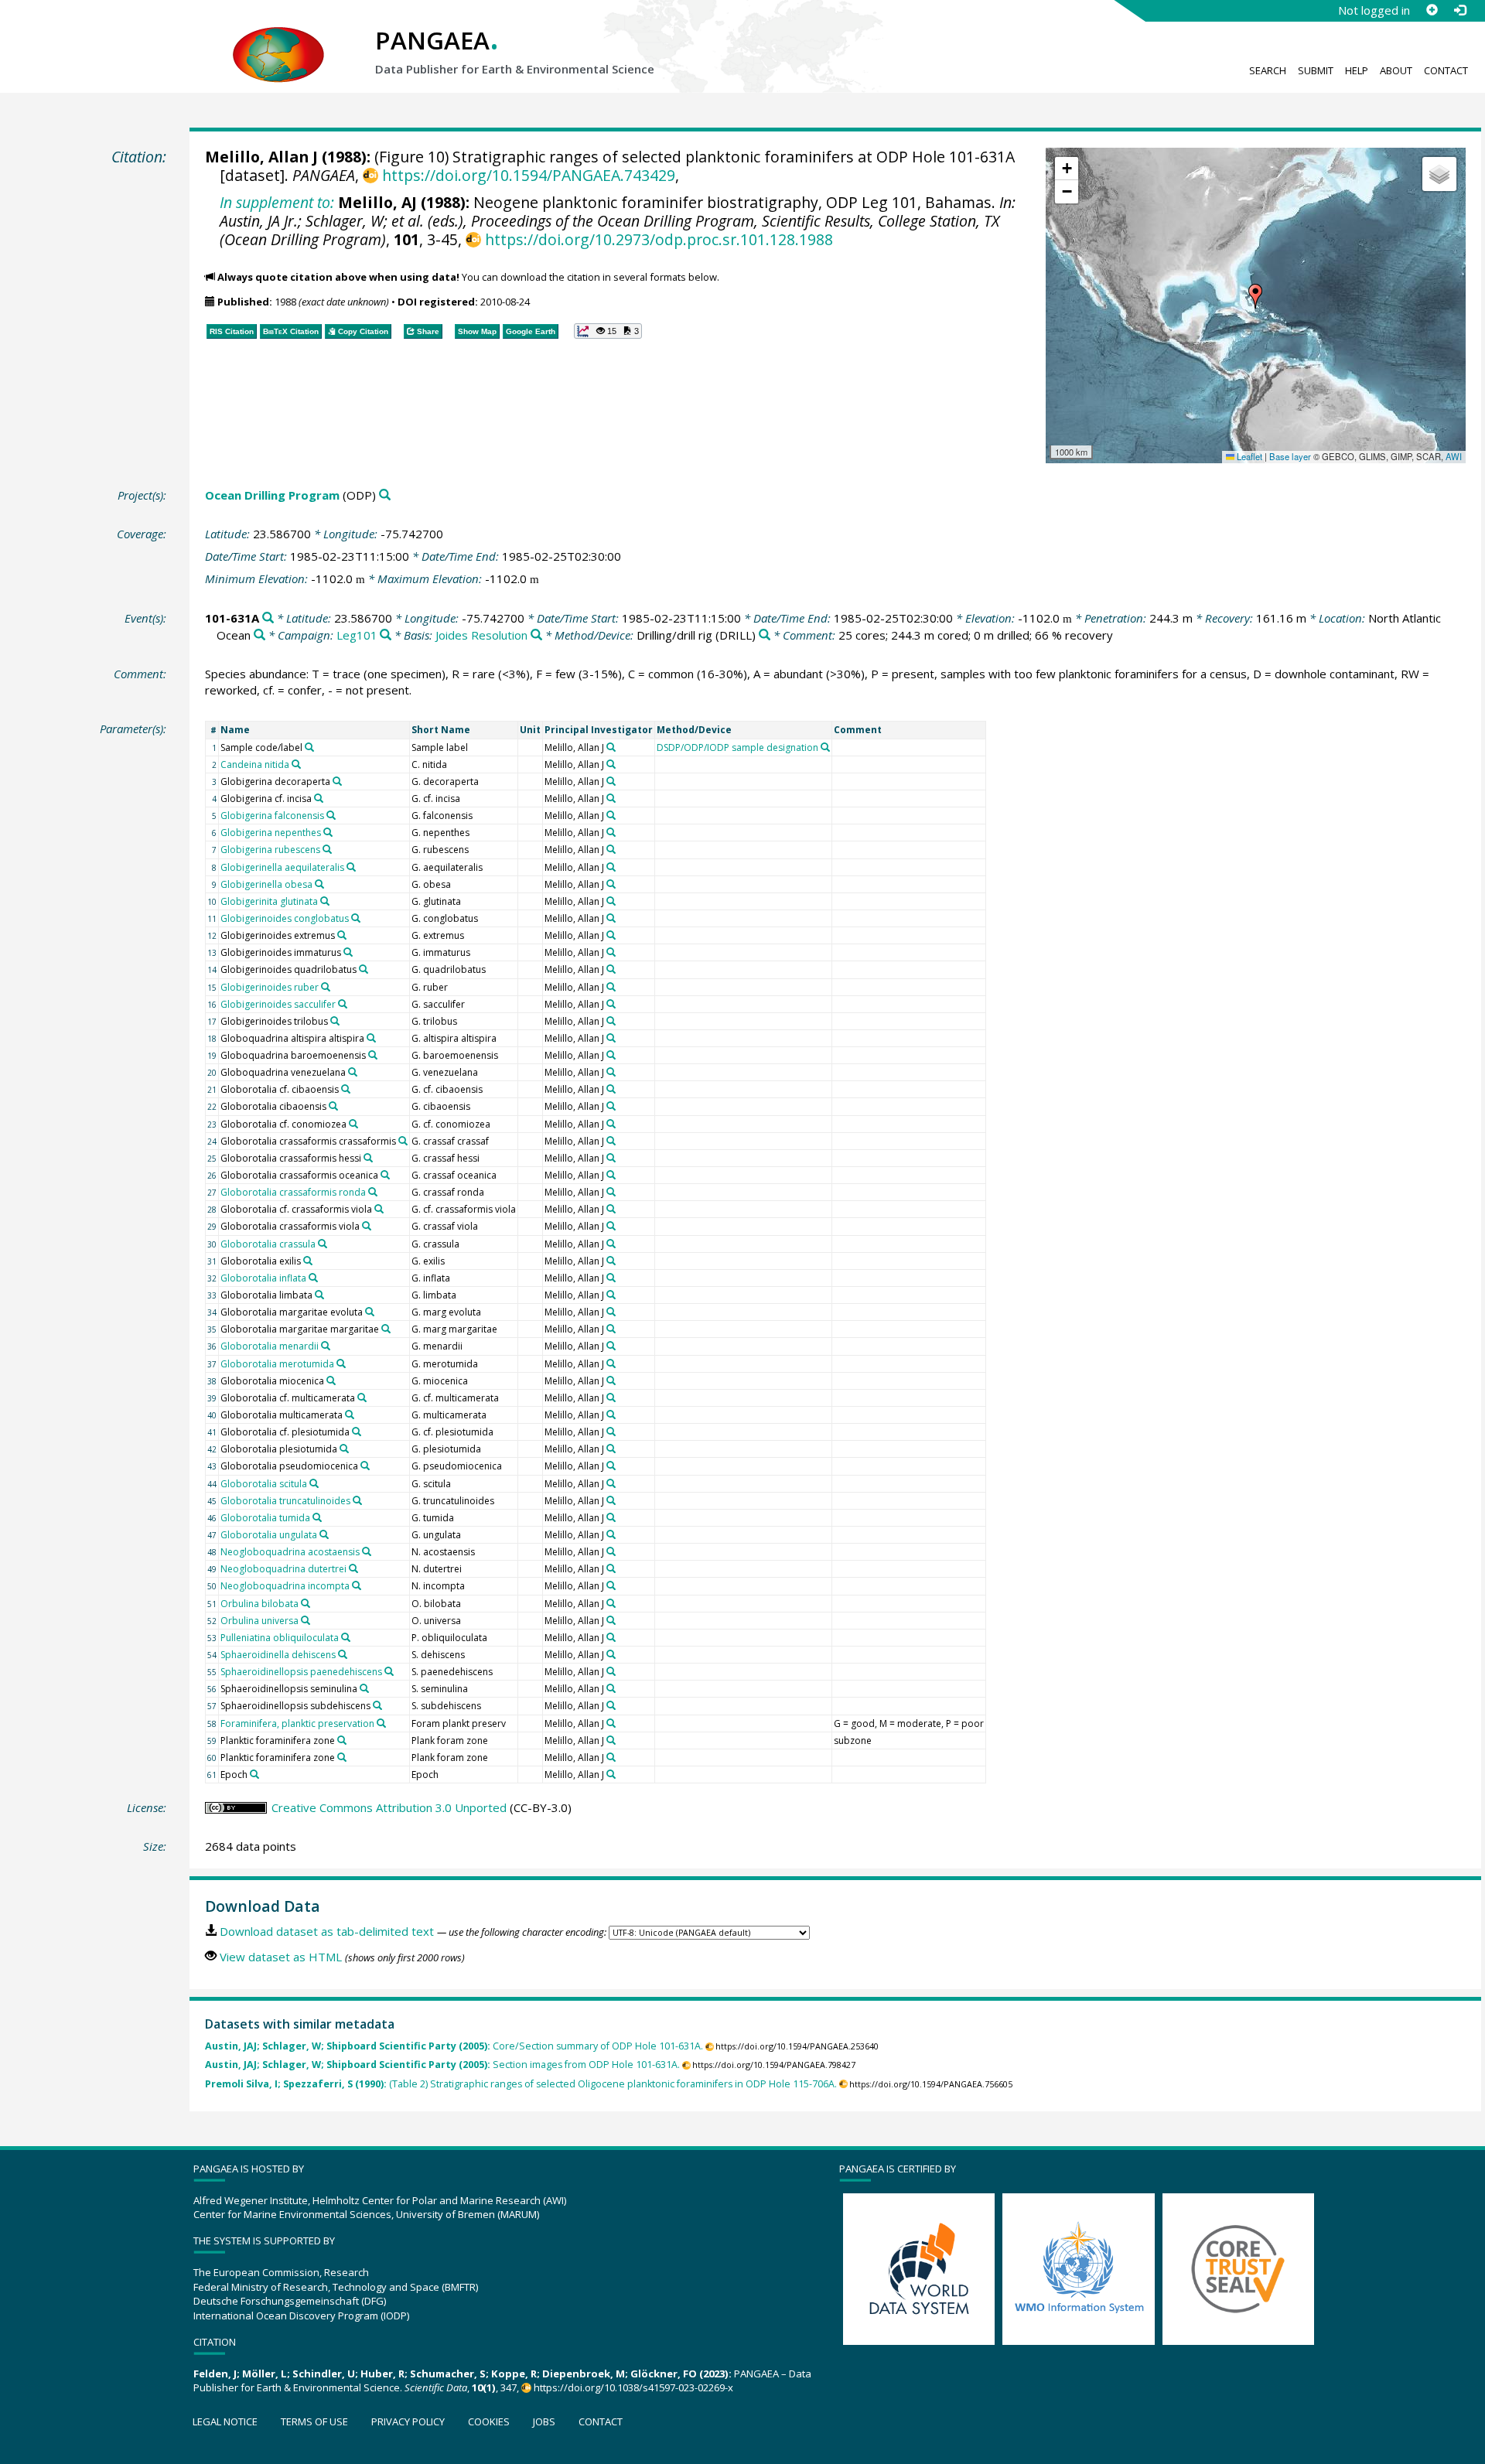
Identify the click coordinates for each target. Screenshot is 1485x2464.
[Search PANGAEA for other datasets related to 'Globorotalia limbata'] (319, 1295)
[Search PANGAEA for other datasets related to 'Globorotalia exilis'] (308, 1261)
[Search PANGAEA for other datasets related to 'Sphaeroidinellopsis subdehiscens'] (377, 1705)
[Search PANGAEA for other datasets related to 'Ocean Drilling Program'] (385, 495)
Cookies (489, 2421)
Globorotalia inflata (263, 1278)
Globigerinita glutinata (269, 901)
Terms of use (314, 2421)
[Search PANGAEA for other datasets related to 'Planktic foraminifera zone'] (342, 1740)
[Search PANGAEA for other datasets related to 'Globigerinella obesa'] (319, 884)
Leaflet (1248, 456)
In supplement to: (277, 202)
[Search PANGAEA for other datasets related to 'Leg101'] (386, 635)
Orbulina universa (259, 1621)
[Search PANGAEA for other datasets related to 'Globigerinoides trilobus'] (335, 1021)
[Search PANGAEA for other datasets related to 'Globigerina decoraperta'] (337, 781)
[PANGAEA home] (278, 39)
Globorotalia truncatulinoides (285, 1501)
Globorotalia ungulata (269, 1535)
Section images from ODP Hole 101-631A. (442, 2065)
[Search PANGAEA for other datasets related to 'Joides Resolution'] (536, 635)
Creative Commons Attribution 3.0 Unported (389, 1807)
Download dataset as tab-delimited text (327, 1931)
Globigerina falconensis (272, 816)
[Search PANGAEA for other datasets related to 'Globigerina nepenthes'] (328, 832)
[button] (1255, 296)
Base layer (1290, 456)
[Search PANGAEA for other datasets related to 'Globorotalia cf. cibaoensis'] (346, 1089)
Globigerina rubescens (270, 850)
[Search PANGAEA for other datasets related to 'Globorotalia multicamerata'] (350, 1415)
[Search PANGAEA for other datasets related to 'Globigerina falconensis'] (331, 815)
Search (1268, 70)
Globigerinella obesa (266, 884)
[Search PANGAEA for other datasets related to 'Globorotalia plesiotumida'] (344, 1449)
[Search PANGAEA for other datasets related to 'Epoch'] (254, 1774)
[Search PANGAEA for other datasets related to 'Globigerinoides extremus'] (342, 935)
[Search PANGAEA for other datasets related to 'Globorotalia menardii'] (326, 1346)
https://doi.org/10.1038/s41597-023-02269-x (633, 2387)
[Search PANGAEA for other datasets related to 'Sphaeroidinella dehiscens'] (343, 1654)
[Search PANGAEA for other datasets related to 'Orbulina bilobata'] (306, 1603)
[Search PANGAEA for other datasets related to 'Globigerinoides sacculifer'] (343, 1004)
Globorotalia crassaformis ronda (293, 1192)
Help (1357, 70)
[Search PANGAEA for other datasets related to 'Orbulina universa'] (306, 1620)
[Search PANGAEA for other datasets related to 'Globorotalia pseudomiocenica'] (365, 1466)
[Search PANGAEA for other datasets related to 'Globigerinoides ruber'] (326, 987)
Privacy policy (408, 2421)
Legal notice (225, 2421)
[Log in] (1459, 10)
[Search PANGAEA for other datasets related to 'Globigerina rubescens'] (327, 849)
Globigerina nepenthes (271, 833)
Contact (1446, 70)
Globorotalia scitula (264, 1484)
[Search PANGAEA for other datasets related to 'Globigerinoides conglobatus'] (356, 918)
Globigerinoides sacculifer (278, 1004)
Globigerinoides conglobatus (285, 918)
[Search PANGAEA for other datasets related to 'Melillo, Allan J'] (611, 747)
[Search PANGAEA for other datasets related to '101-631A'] (268, 618)
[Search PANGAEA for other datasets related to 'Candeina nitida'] (296, 764)
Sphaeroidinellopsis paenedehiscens (301, 1672)
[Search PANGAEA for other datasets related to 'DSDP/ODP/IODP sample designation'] (825, 747)
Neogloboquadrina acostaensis (290, 1552)
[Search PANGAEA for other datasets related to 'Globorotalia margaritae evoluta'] (370, 1312)
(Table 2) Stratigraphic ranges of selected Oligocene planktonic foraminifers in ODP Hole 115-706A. (521, 2084)
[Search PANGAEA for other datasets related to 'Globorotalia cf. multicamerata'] (362, 1398)
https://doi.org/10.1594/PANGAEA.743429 (528, 175)
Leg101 (357, 635)
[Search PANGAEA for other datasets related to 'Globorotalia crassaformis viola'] (367, 1226)
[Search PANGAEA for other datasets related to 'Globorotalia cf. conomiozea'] (353, 1124)
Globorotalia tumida (265, 1518)
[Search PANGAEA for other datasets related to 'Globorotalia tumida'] (317, 1517)
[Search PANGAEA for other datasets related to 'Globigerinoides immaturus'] (348, 952)
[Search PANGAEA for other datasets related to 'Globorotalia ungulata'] (324, 1534)
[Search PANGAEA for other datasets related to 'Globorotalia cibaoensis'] (333, 1106)
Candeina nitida (255, 764)
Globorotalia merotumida (277, 1364)
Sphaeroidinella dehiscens (278, 1655)
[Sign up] (1432, 10)
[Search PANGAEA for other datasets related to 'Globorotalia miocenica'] (331, 1380)
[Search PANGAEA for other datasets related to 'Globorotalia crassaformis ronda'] (373, 1192)
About (1396, 70)
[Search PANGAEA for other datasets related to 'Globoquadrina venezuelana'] (353, 1072)
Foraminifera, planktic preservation (297, 1723)
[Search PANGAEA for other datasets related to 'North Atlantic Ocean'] (259, 635)
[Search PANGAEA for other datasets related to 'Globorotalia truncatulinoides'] (357, 1500)
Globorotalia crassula (268, 1244)
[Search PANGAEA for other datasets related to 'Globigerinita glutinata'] (325, 901)
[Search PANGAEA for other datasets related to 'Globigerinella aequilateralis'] (351, 867)
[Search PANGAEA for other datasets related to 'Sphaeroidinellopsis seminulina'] (364, 1688)
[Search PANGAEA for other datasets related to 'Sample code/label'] (309, 747)
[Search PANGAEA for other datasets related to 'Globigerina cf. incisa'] (319, 798)
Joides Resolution (481, 635)
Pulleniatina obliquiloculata (280, 1638)
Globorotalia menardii (270, 1346)
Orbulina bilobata (259, 1604)
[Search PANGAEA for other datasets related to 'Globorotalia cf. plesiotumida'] (357, 1432)
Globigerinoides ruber (270, 987)
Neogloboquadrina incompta (285, 1586)
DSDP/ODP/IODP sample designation (737, 747)
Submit (1316, 70)
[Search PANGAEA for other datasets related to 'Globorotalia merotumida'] (341, 1363)
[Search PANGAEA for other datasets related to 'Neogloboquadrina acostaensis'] (367, 1551)
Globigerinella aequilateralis (282, 867)
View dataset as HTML (281, 1957)
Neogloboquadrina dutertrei (283, 1569)
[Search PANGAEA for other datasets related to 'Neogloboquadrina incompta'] (357, 1585)
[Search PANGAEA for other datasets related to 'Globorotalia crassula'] (323, 1244)
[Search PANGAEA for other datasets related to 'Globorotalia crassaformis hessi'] (368, 1158)
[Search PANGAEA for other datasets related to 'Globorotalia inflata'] (313, 1278)
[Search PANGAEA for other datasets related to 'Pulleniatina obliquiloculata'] (346, 1637)
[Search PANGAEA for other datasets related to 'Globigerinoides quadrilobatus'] (364, 969)
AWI (1454, 456)
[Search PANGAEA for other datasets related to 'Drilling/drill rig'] (765, 635)
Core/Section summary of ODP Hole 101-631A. (454, 2046)
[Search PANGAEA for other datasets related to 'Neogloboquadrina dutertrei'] (353, 1568)
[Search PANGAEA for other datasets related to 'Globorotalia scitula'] (314, 1483)
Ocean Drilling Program (272, 495)
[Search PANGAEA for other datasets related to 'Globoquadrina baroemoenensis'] (373, 1055)
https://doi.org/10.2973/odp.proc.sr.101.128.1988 (659, 239)
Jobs (544, 2421)
